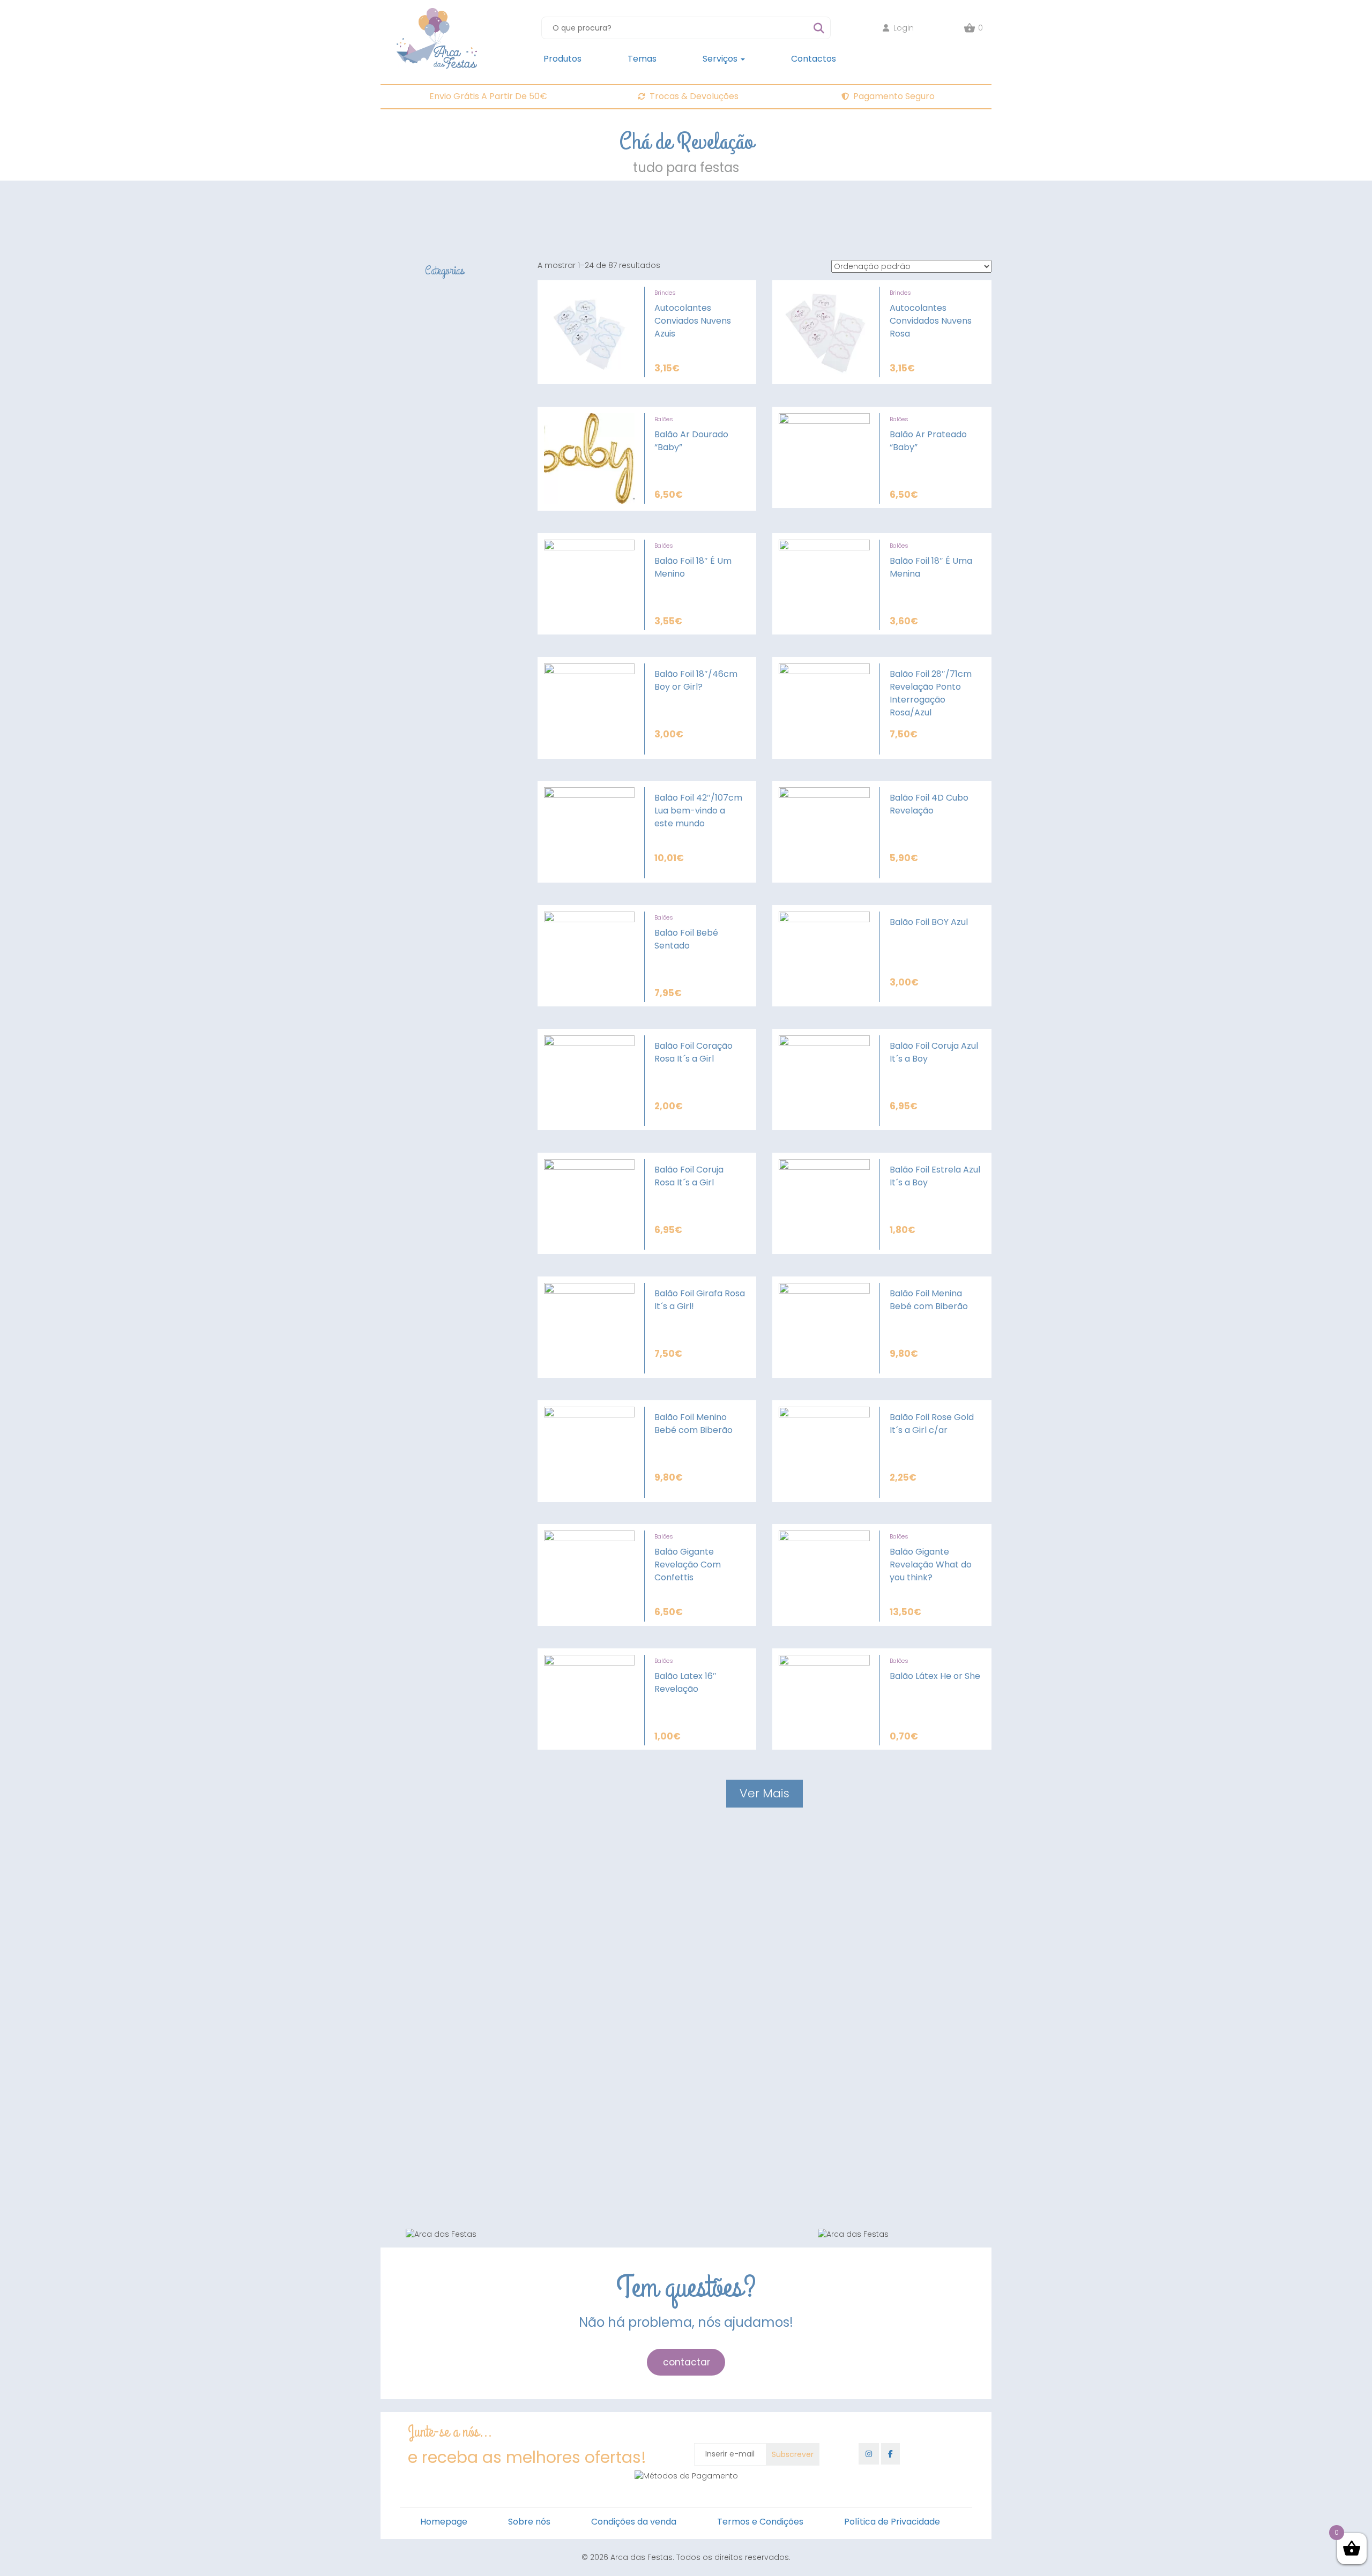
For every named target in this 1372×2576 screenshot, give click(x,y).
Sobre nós (529, 2522)
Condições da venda (634, 2522)
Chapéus (465, 1872)
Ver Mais (765, 1793)
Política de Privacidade (892, 2522)
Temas (642, 59)
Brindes (431, 1835)
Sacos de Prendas (483, 1885)
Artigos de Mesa (450, 1912)
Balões (664, 419)
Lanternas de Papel (457, 1899)
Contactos (814, 59)
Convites (464, 1860)
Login (904, 28)
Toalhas (462, 2114)
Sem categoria (448, 2181)
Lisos (484, 2011)
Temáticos (497, 1998)
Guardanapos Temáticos (499, 2065)
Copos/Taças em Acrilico (498, 1949)
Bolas (486, 1987)
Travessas (467, 2025)
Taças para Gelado (487, 1924)
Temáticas (497, 2139)
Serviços (721, 59)
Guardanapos (475, 2052)
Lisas (484, 2152)
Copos (460, 2089)
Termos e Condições (760, 2522)
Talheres (463, 2166)
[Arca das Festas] (437, 13)
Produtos (562, 59)
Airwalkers (465, 1808)
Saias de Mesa (476, 1961)
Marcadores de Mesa (490, 2102)
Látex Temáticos (479, 1820)
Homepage (444, 2522)
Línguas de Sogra (482, 1848)
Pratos (459, 1973)
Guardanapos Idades (491, 2077)
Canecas (465, 1937)
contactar (687, 2362)
